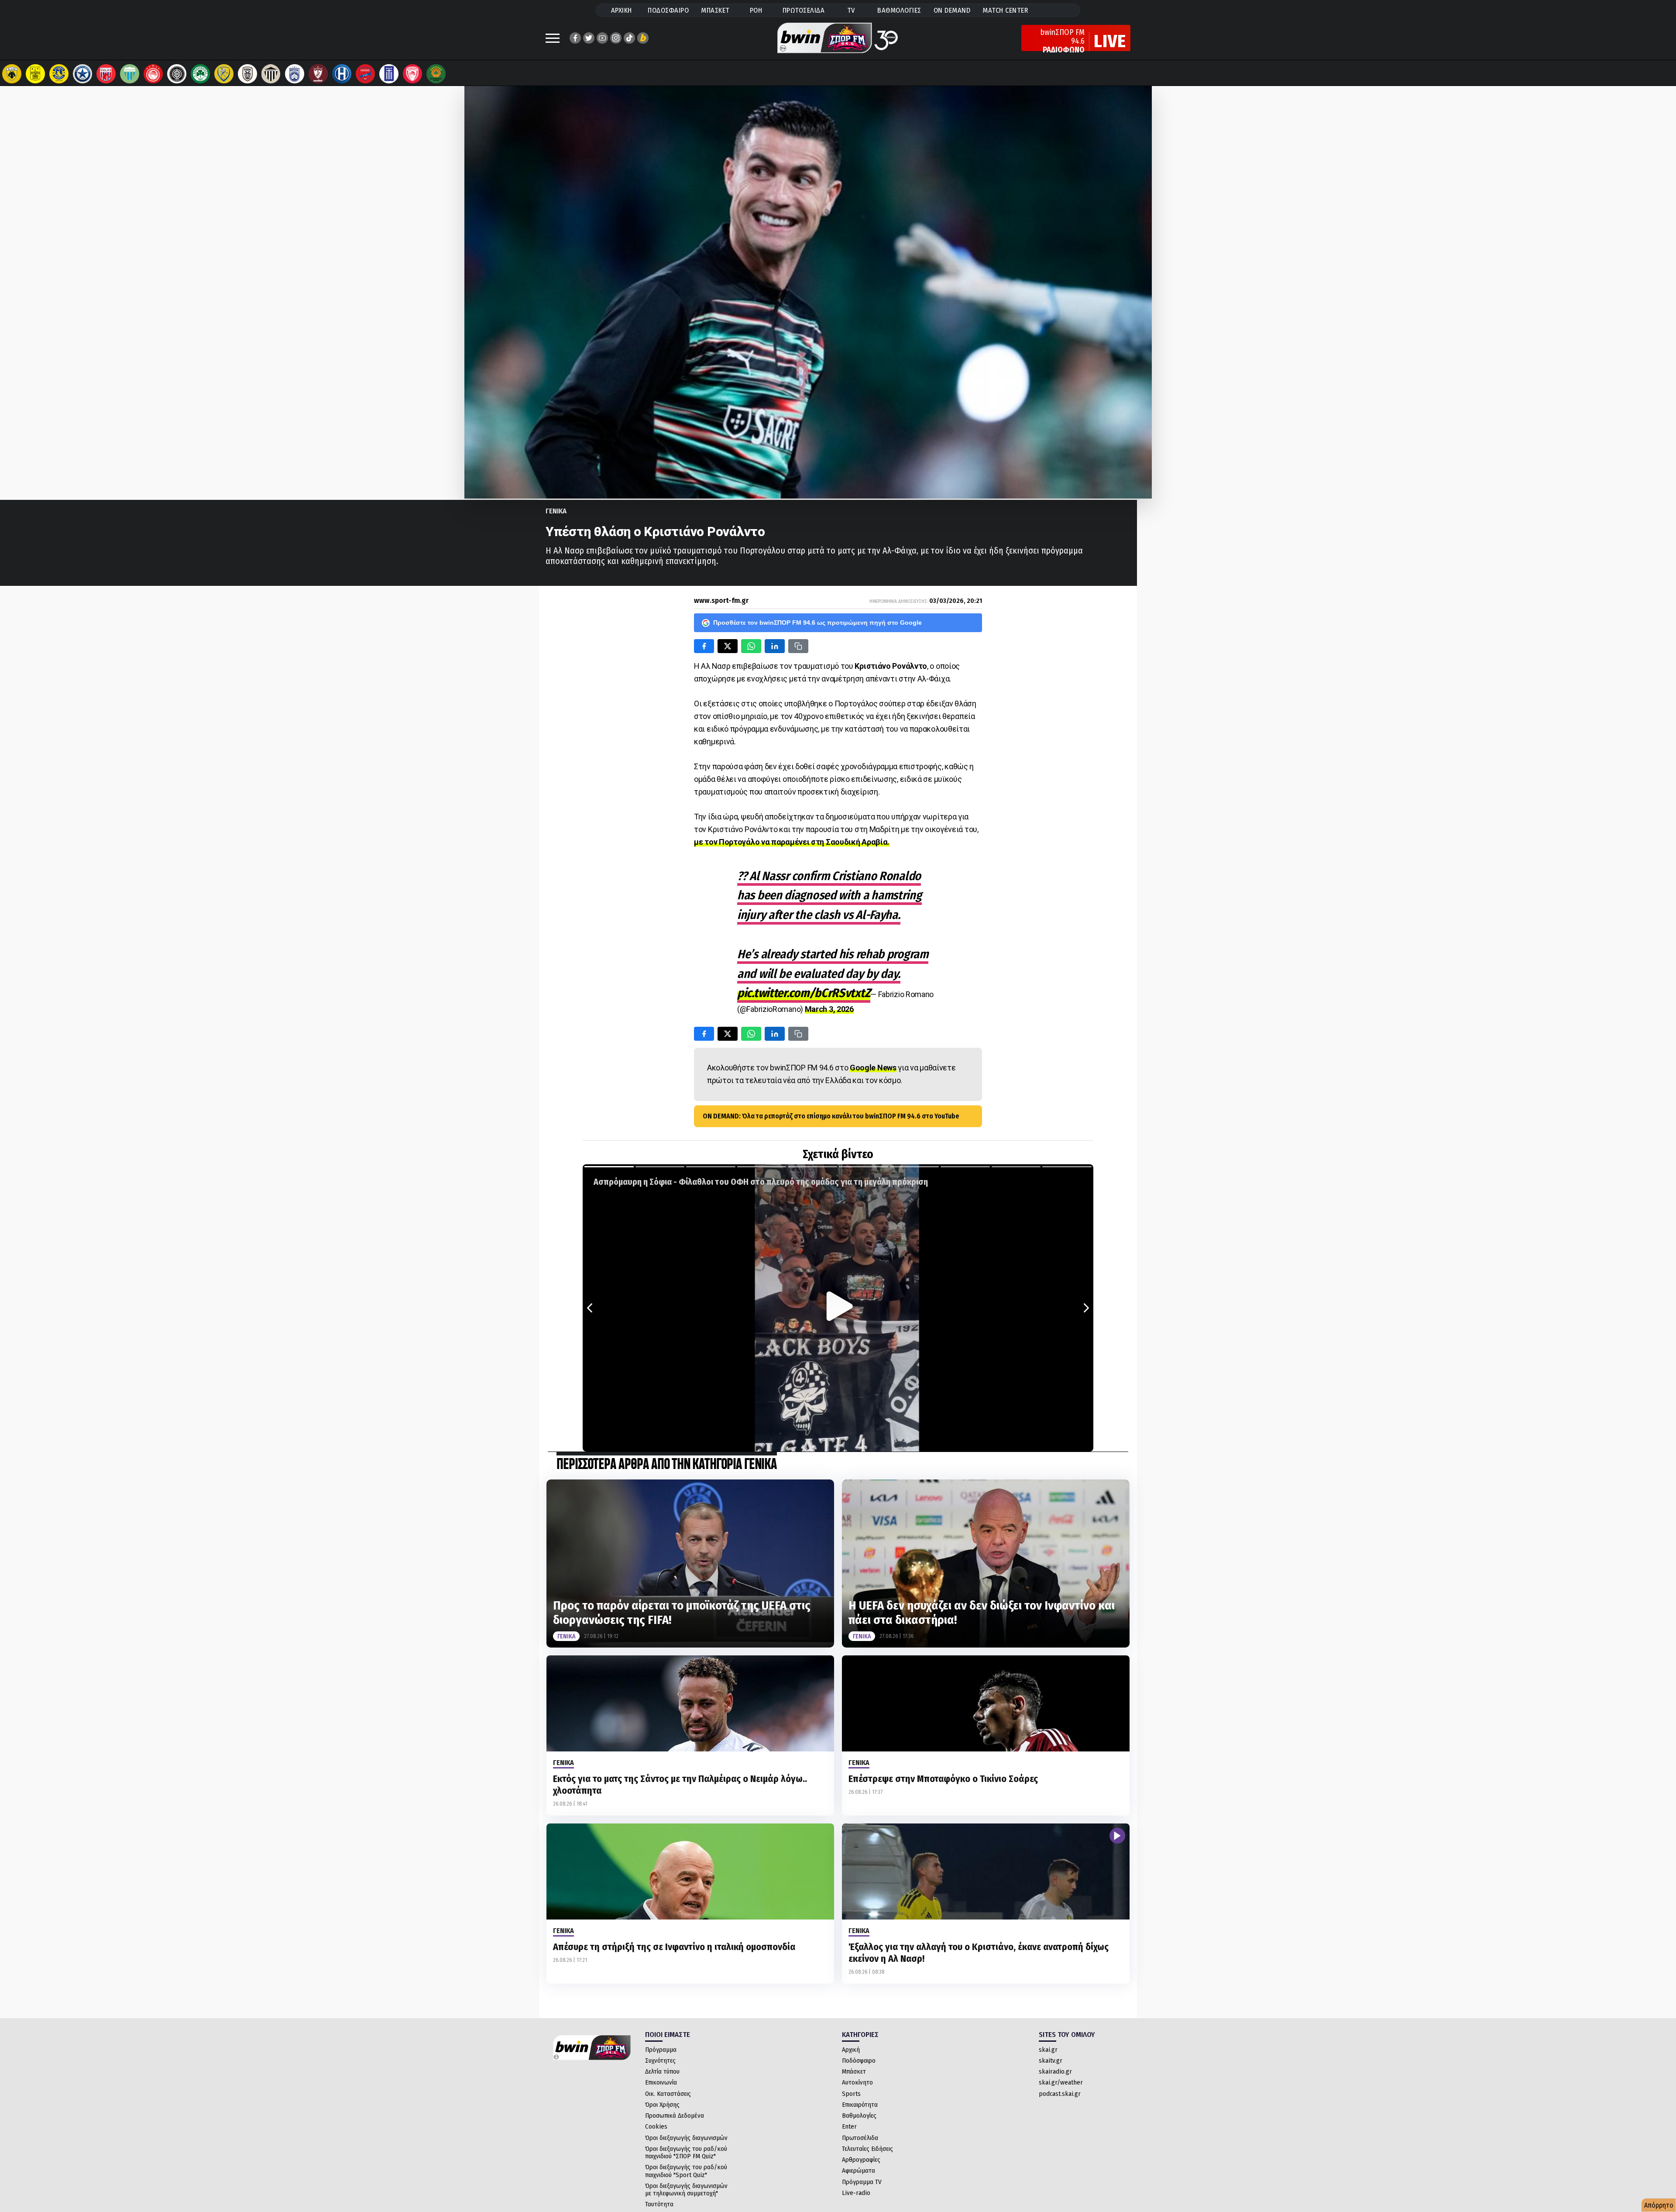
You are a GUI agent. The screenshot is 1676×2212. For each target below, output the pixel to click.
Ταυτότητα (659, 2204)
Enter (849, 2126)
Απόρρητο (1659, 2205)
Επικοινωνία (661, 2082)
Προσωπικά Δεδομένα (675, 2116)
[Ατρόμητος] (82, 74)
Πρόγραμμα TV (862, 2182)
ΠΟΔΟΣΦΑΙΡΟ (668, 10)
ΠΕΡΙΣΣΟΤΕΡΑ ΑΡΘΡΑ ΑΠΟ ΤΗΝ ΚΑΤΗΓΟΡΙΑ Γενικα (667, 1465)
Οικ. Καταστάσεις (668, 2094)
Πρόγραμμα (661, 2050)
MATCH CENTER (1005, 10)
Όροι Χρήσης (662, 2105)
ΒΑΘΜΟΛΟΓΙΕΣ (899, 10)
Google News (873, 1068)
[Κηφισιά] (295, 74)
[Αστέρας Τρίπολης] (59, 74)
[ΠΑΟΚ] (247, 74)
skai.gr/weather (1061, 2082)
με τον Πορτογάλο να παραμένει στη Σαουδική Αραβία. (792, 842)
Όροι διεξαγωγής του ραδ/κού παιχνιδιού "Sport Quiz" (686, 2171)
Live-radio (856, 2193)
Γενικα (556, 511)
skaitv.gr (1051, 2061)
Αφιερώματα (859, 2171)
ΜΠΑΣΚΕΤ (715, 10)
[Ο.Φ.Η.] (177, 74)
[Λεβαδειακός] (130, 74)
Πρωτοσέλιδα (860, 2138)
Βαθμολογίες (859, 2116)
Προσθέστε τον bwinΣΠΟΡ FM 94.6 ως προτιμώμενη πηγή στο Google (817, 623)
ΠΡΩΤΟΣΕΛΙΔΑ (804, 10)
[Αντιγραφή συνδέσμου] (798, 646)
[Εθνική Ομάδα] (389, 74)
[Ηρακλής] (342, 74)
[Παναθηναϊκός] (200, 74)
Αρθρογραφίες (861, 2160)
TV (851, 10)
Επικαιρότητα (860, 2105)
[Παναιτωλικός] (224, 74)
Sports (851, 2094)
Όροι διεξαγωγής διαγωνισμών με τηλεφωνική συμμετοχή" (686, 2190)
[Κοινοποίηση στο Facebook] (704, 646)
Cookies (656, 2126)
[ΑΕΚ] (12, 74)
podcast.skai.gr (1060, 2094)
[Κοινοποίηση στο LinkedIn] (775, 646)
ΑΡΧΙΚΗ (622, 10)
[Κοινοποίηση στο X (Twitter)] (728, 646)
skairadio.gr (1055, 2071)
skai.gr (1048, 2050)
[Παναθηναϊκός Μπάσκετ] (436, 74)
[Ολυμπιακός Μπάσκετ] (412, 74)
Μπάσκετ (854, 2071)
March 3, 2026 (829, 1009)
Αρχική (851, 2050)
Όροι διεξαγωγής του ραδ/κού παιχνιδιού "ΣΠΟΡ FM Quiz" (686, 2152)
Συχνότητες (660, 2061)
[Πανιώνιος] (365, 74)
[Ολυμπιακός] (153, 74)
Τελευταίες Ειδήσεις (867, 2149)
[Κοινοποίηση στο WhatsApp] (751, 646)
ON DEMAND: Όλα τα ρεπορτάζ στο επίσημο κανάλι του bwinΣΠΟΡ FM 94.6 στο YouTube (831, 1116)
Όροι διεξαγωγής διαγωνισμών (686, 2138)
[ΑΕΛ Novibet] (318, 74)
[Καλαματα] (271, 74)
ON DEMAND (952, 10)
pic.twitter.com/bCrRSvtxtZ (804, 993)
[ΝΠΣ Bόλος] (106, 74)
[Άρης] (35, 74)
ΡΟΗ (756, 10)
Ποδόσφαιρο (859, 2061)
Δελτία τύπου (662, 2071)
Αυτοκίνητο (857, 2082)
